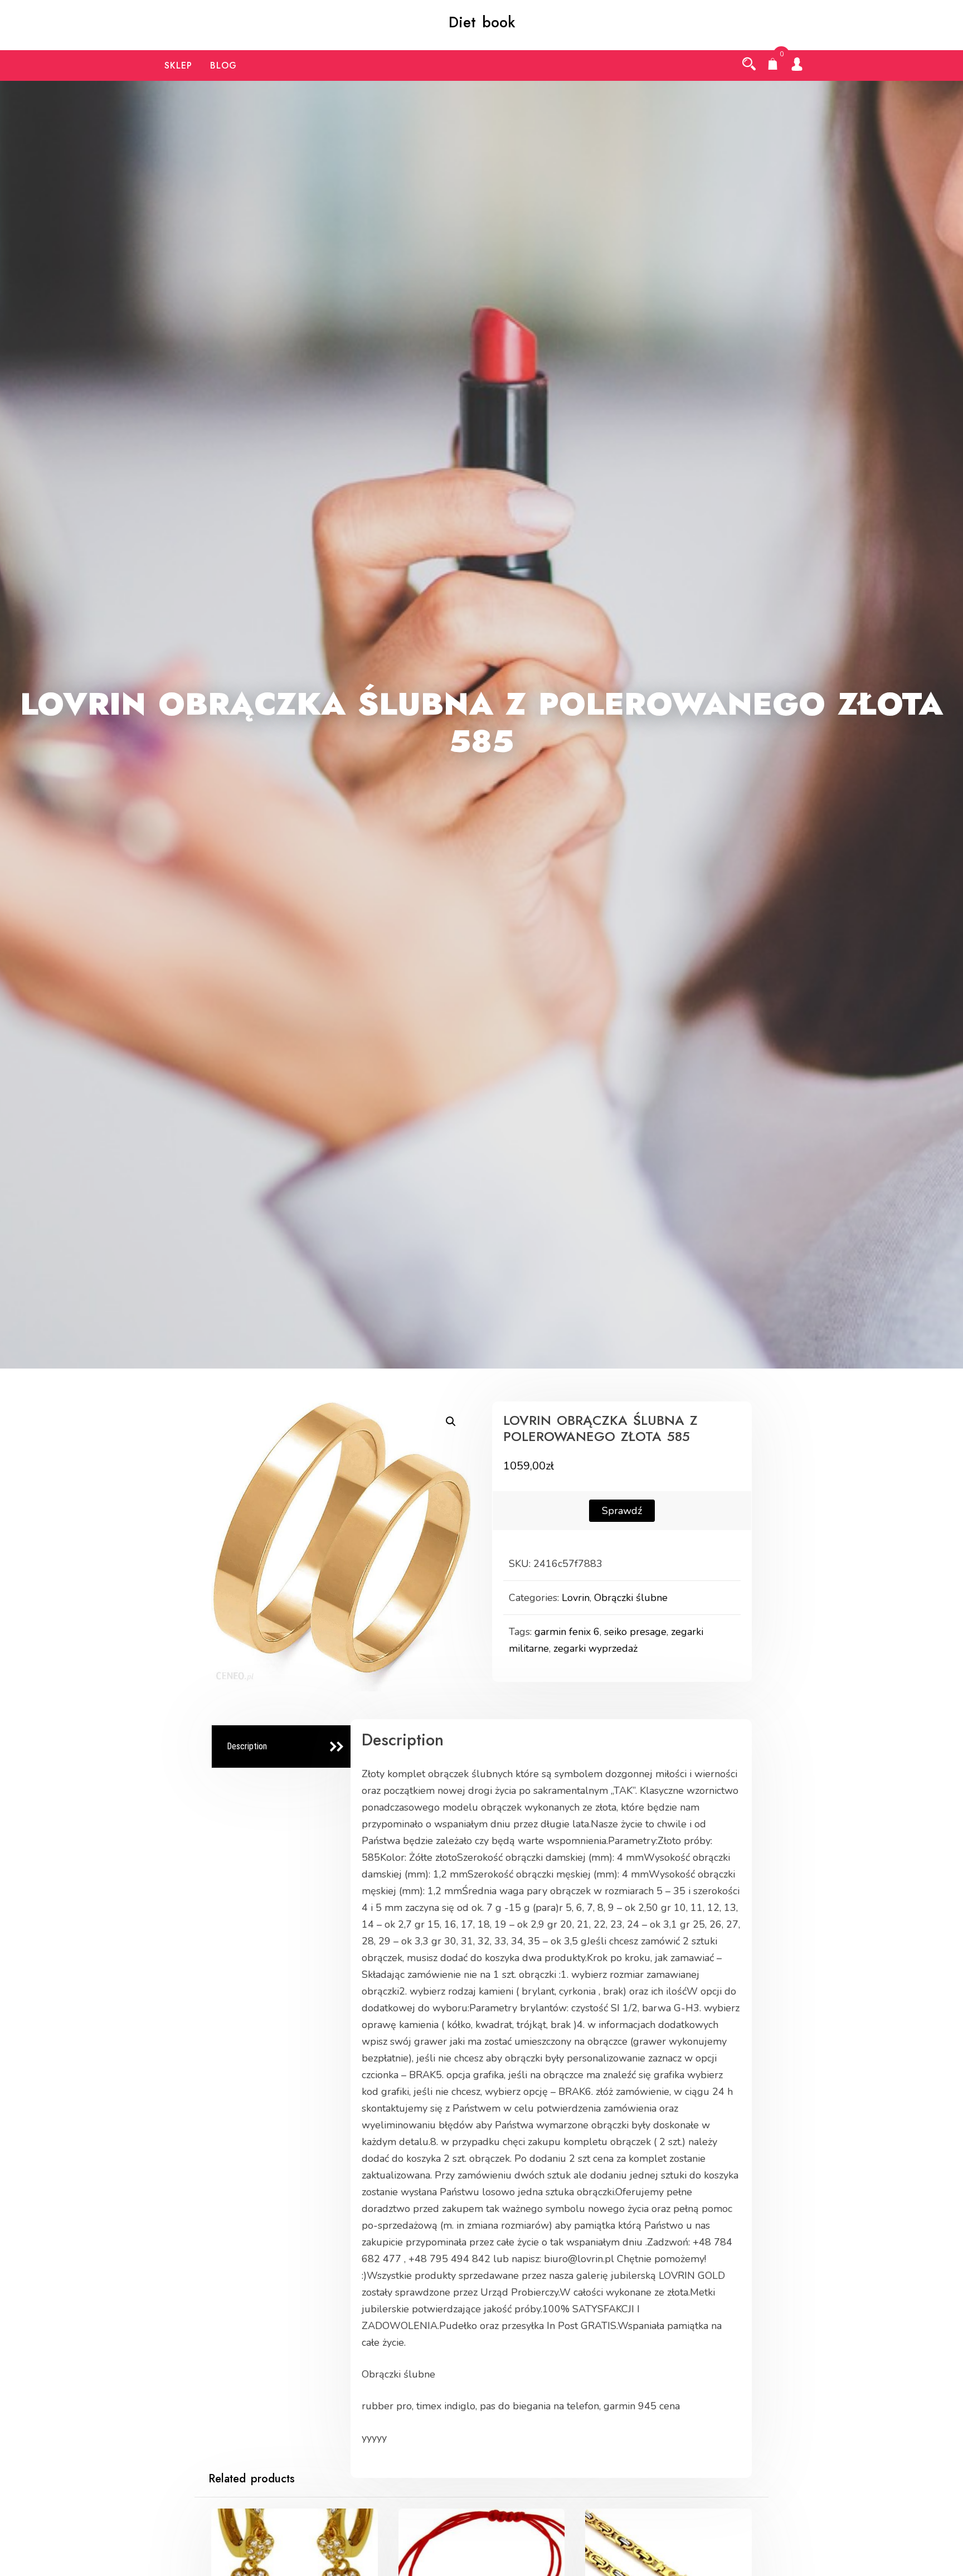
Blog (223, 66)
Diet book (482, 22)
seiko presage (635, 1632)
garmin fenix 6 (567, 1632)
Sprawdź (622, 1511)
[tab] (283, 1747)
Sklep (178, 66)
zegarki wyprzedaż (595, 1648)
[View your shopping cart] (773, 65)
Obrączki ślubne (631, 1598)
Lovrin (576, 1598)
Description (247, 1746)
